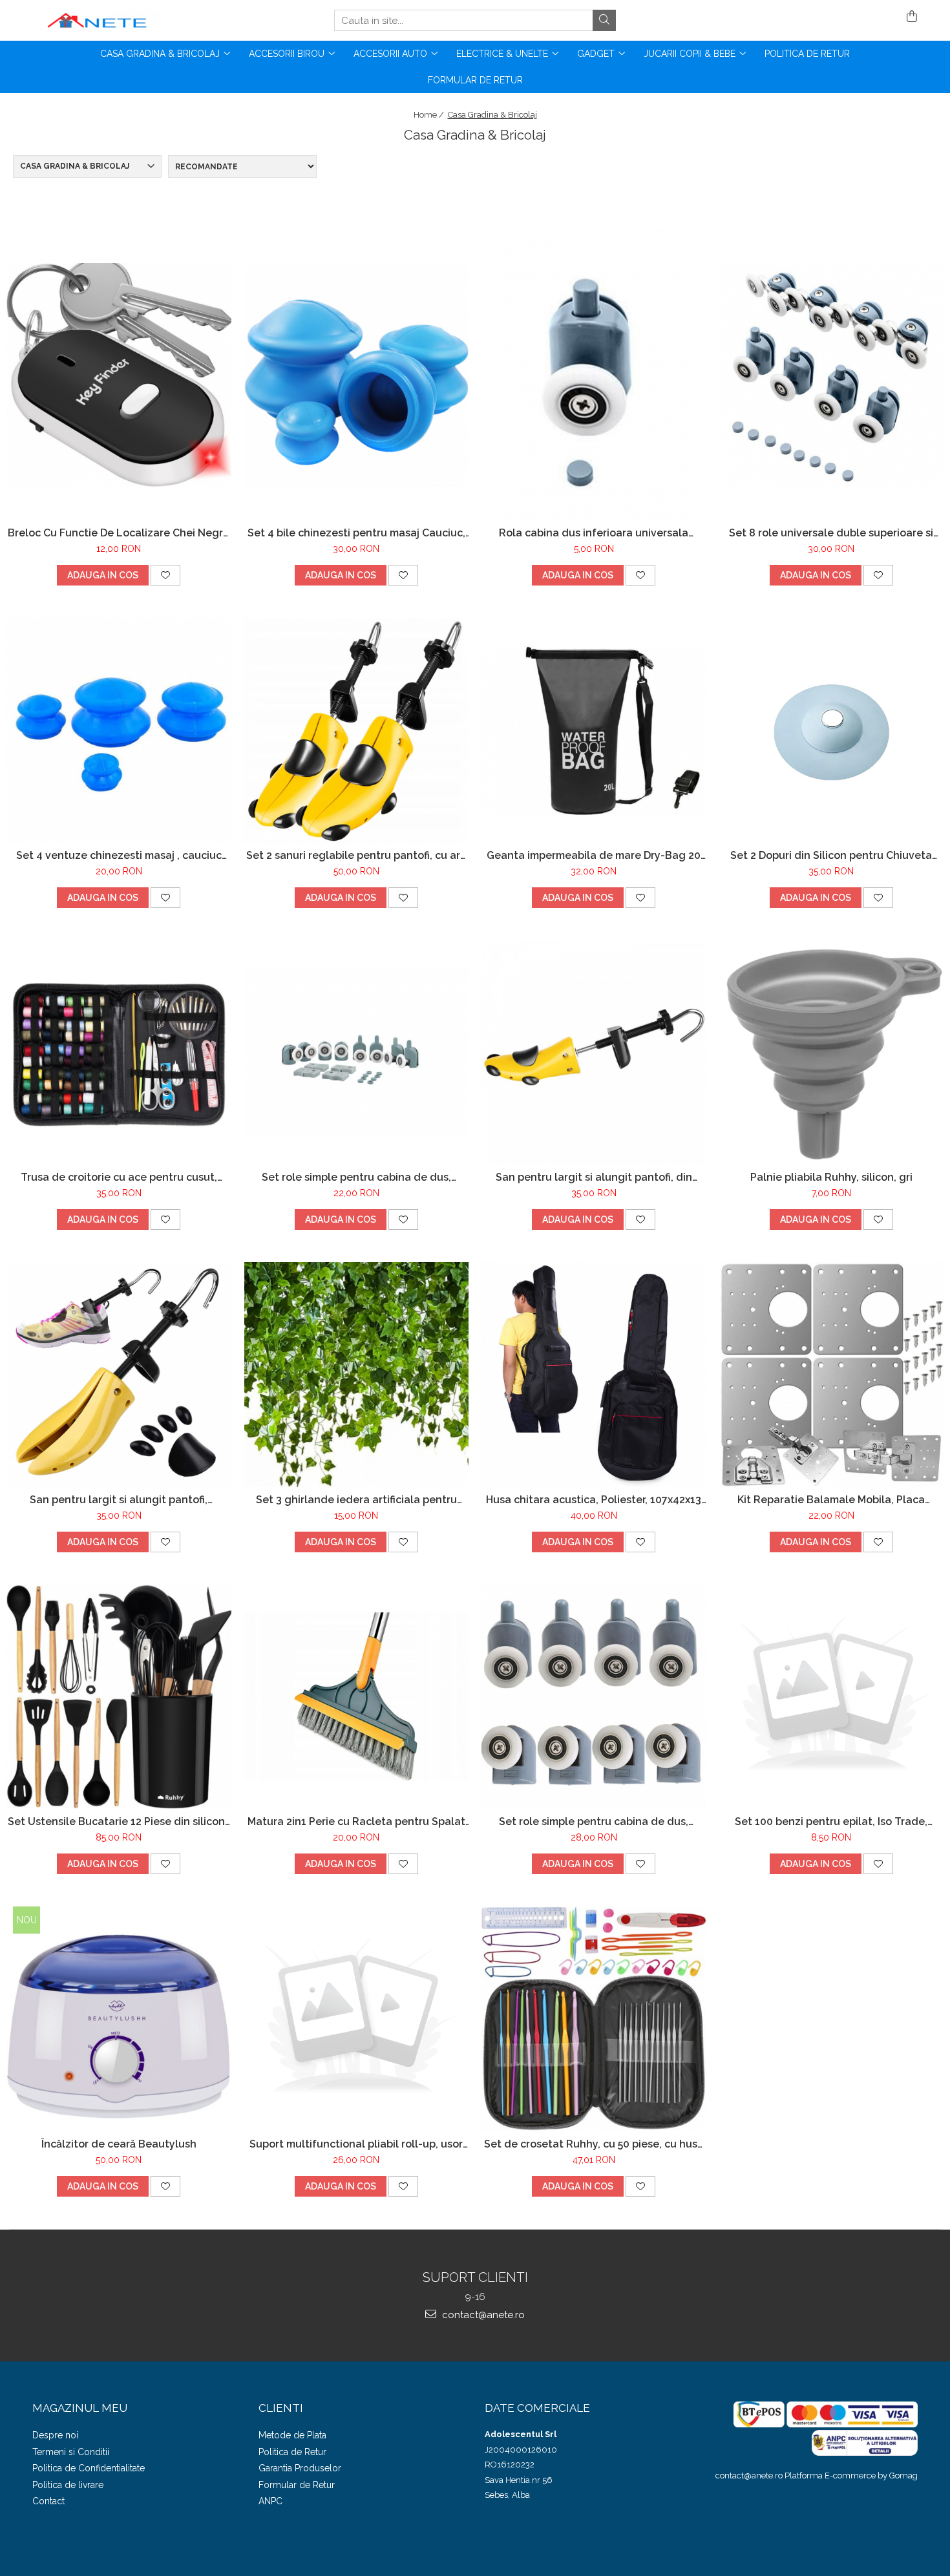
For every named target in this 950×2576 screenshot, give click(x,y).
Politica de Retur (807, 54)
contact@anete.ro (482, 2315)
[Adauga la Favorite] (165, 575)
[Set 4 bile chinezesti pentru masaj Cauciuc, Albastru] (357, 375)
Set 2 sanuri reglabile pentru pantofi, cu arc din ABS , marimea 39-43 (356, 855)
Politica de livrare (68, 2485)
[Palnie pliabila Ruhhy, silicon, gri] (832, 1053)
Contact (48, 2501)
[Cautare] (604, 20)
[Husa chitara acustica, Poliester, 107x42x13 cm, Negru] (594, 1375)
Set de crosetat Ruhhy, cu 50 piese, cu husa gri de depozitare (594, 2144)
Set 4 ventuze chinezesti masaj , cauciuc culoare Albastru (119, 855)
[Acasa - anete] (97, 20)
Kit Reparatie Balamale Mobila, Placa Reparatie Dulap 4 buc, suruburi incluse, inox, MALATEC (831, 1500)
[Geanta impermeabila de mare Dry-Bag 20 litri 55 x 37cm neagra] (594, 730)
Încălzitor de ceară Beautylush (119, 2144)
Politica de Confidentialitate (89, 2468)
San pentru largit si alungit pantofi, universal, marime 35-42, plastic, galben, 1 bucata (119, 1500)
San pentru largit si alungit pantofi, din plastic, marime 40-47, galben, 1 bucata (594, 1177)
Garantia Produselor (300, 2468)
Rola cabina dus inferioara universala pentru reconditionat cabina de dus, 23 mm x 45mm (594, 533)
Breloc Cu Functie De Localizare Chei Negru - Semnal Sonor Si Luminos (119, 533)
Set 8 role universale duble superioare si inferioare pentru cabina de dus (831, 533)
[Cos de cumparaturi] (910, 17)
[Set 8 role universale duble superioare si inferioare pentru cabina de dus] (832, 375)
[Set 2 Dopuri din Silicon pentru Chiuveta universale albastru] (832, 730)
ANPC (270, 2501)
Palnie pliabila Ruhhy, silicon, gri (831, 1177)
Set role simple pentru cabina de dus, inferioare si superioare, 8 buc (356, 1177)
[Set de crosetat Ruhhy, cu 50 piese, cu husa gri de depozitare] (594, 2019)
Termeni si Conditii (71, 2452)
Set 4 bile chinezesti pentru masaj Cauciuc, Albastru (356, 533)
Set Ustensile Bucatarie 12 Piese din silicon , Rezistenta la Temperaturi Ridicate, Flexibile (119, 1821)
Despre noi (55, 2435)
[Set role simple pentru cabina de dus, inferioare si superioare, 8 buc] (357, 1052)
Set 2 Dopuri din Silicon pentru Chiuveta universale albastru (831, 855)
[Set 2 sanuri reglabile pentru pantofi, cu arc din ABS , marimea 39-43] (357, 730)
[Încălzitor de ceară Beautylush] (119, 2019)
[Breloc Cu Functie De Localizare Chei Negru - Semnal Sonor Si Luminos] (119, 375)
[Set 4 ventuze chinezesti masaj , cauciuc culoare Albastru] (119, 730)
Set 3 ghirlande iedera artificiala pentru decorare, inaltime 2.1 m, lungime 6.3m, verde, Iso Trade (356, 1500)
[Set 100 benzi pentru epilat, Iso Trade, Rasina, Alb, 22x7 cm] (832, 1697)
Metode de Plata (292, 2435)
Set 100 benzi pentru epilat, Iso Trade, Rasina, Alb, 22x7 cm (831, 1821)
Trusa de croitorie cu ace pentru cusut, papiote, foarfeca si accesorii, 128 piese (119, 1177)
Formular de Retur (475, 80)
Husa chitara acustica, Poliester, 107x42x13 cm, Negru (594, 1500)
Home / (430, 115)
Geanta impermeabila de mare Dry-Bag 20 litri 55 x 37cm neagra (594, 855)
